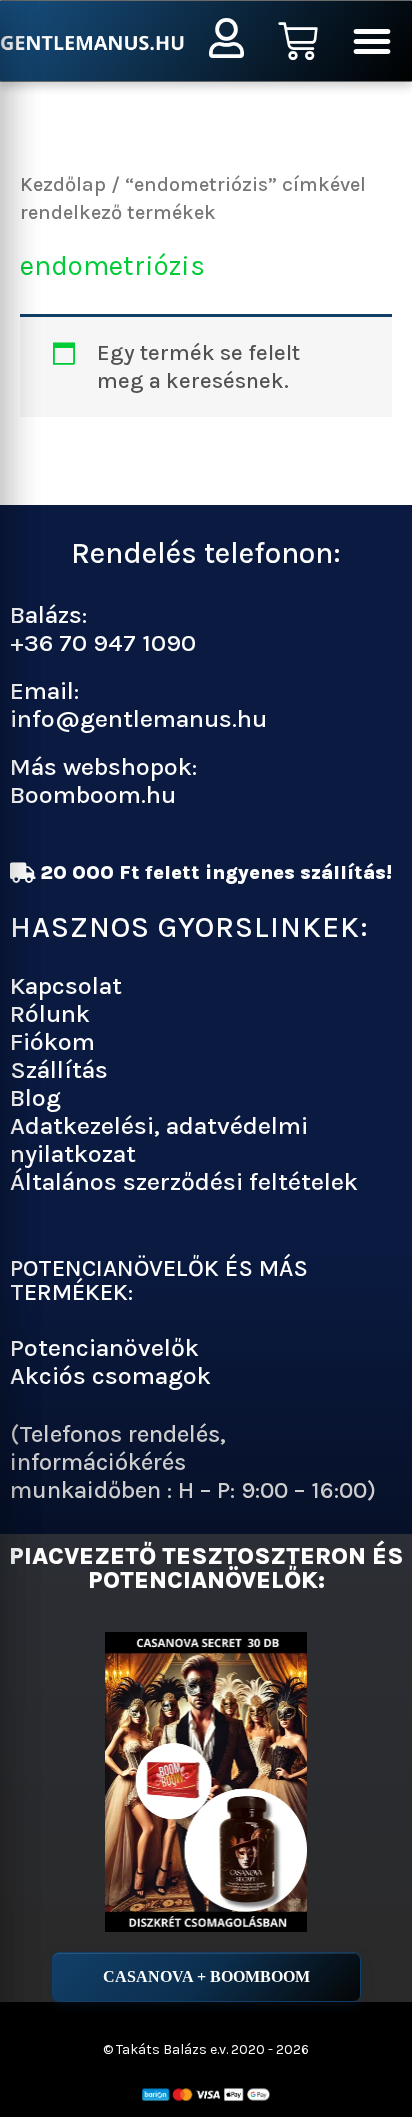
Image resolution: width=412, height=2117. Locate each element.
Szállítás (59, 1069)
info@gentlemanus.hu (138, 718)
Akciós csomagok (110, 1375)
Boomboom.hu (93, 794)
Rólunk (50, 1013)
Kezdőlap (63, 184)
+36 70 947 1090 (103, 642)
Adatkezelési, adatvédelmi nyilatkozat (159, 1139)
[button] (372, 41)
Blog (35, 1097)
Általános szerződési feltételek (184, 1181)
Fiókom (52, 1041)
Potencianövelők (104, 1347)
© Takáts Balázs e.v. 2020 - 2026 (206, 2049)
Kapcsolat (66, 985)
